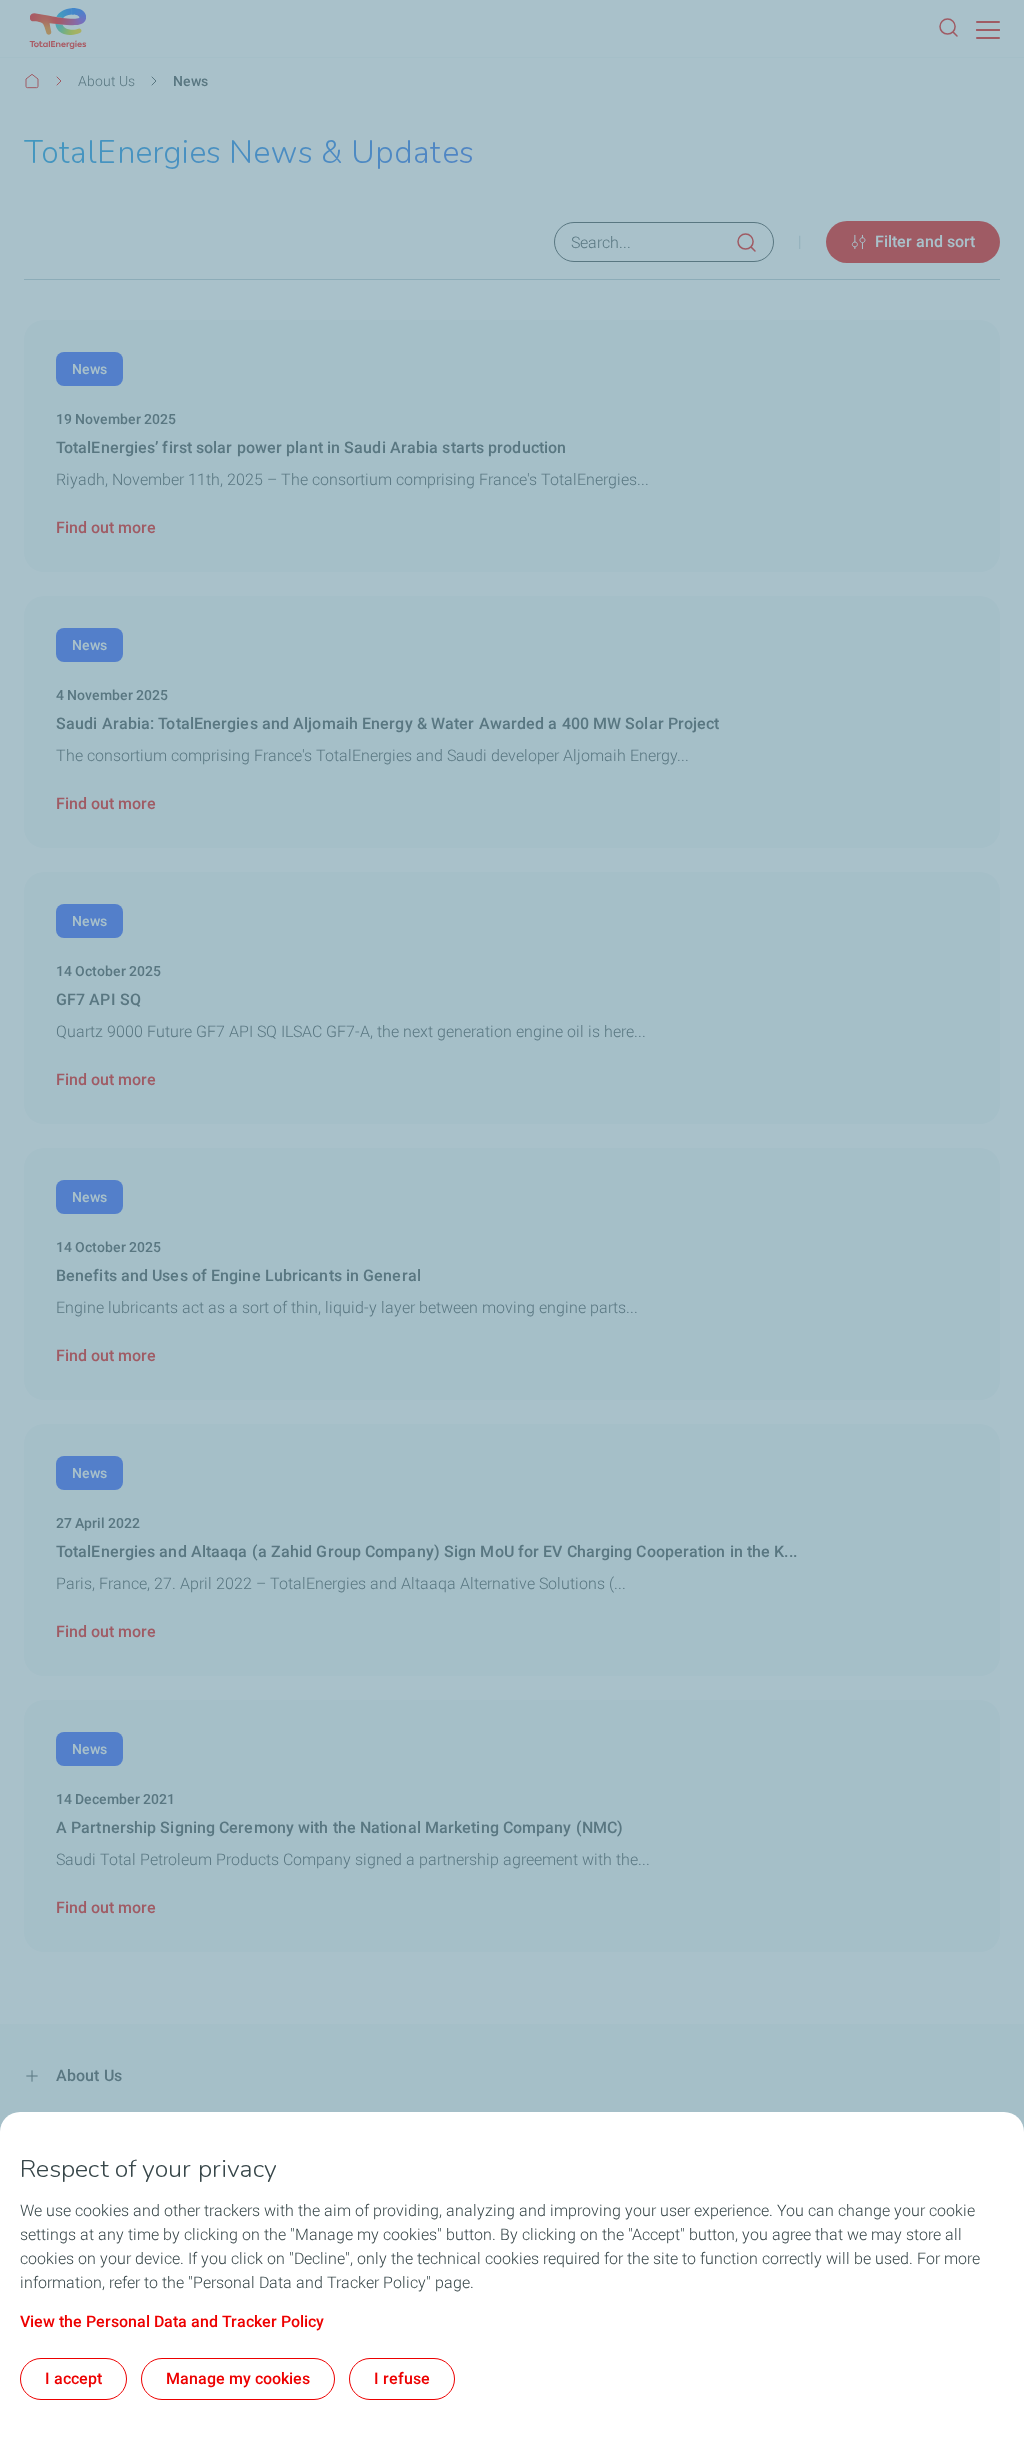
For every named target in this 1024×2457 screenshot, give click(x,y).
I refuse (402, 2378)
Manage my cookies (238, 2378)
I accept (73, 2378)
